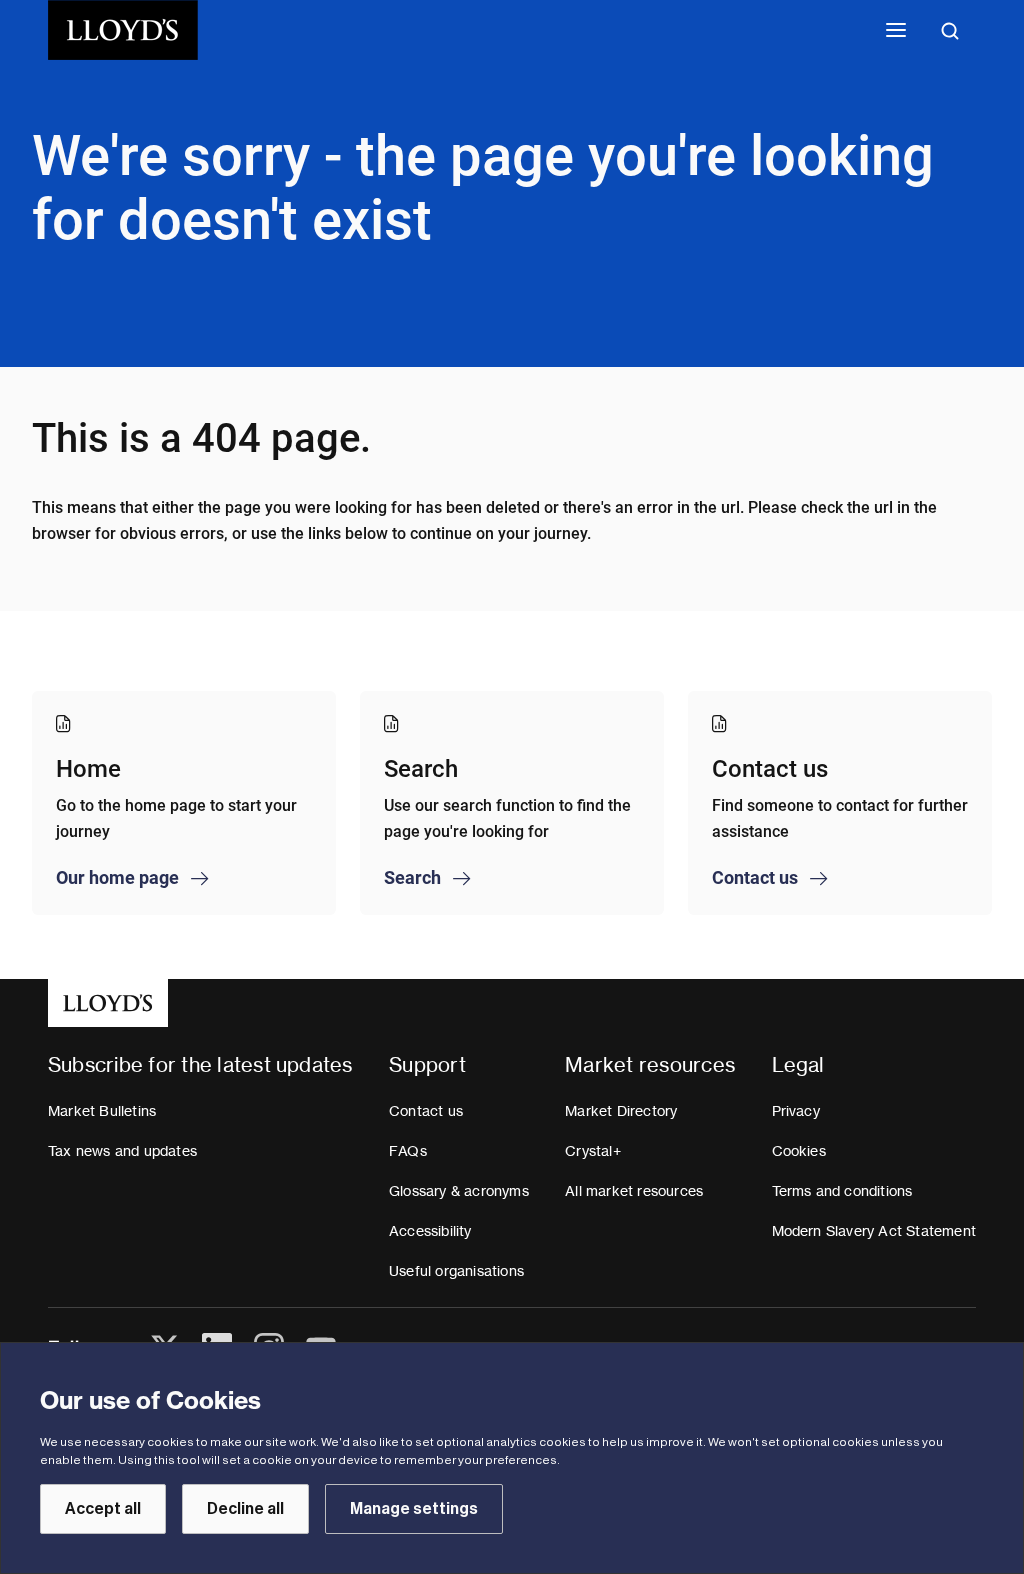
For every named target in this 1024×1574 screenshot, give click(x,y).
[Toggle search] (950, 30)
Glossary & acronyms (459, 1191)
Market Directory (621, 1111)
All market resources (634, 1191)
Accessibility (430, 1231)
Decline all (245, 1509)
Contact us (426, 1111)
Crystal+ (593, 1151)
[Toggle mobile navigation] (896, 30)
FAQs (408, 1151)
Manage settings (414, 1509)
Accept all (103, 1509)
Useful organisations (456, 1271)
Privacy (796, 1111)
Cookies (799, 1151)
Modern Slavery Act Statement (874, 1231)
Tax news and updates (122, 1151)
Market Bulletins (102, 1111)
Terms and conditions (842, 1191)
